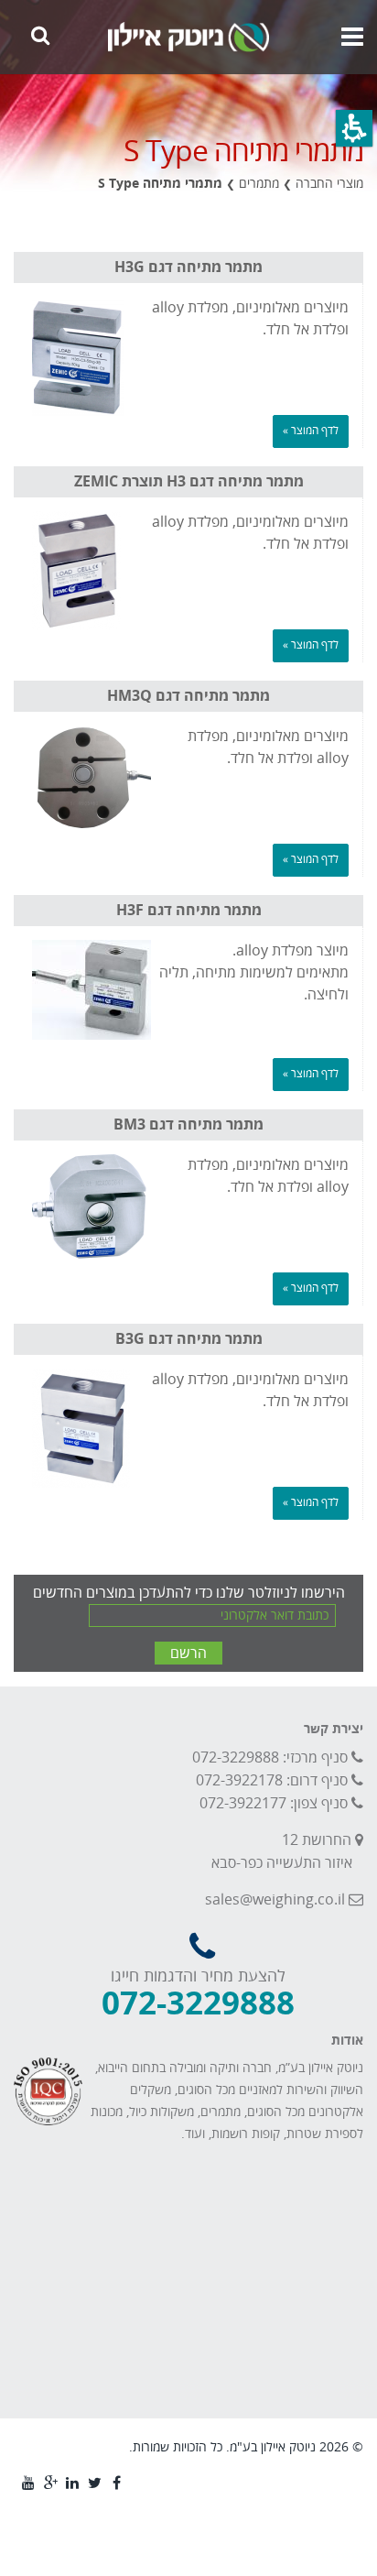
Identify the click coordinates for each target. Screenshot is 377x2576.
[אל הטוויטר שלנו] (92, 2482)
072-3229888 (236, 1758)
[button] (354, 128)
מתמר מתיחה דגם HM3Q (188, 696)
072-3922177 (243, 1804)
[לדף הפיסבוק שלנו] (114, 2482)
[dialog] (188, 185)
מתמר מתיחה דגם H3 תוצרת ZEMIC (189, 482)
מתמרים (259, 184)
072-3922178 (239, 1781)
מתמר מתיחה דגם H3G (188, 267)
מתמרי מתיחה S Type (160, 184)
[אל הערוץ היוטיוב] (27, 2482)
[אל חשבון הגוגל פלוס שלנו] (48, 2482)
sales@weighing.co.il (275, 1900)
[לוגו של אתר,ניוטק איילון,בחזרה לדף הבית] (188, 37)
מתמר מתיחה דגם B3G (189, 1339)
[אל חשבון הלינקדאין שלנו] (70, 2482)
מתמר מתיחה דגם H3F (189, 911)
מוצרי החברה (329, 184)
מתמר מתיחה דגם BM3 (188, 1125)
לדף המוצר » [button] (311, 431)
